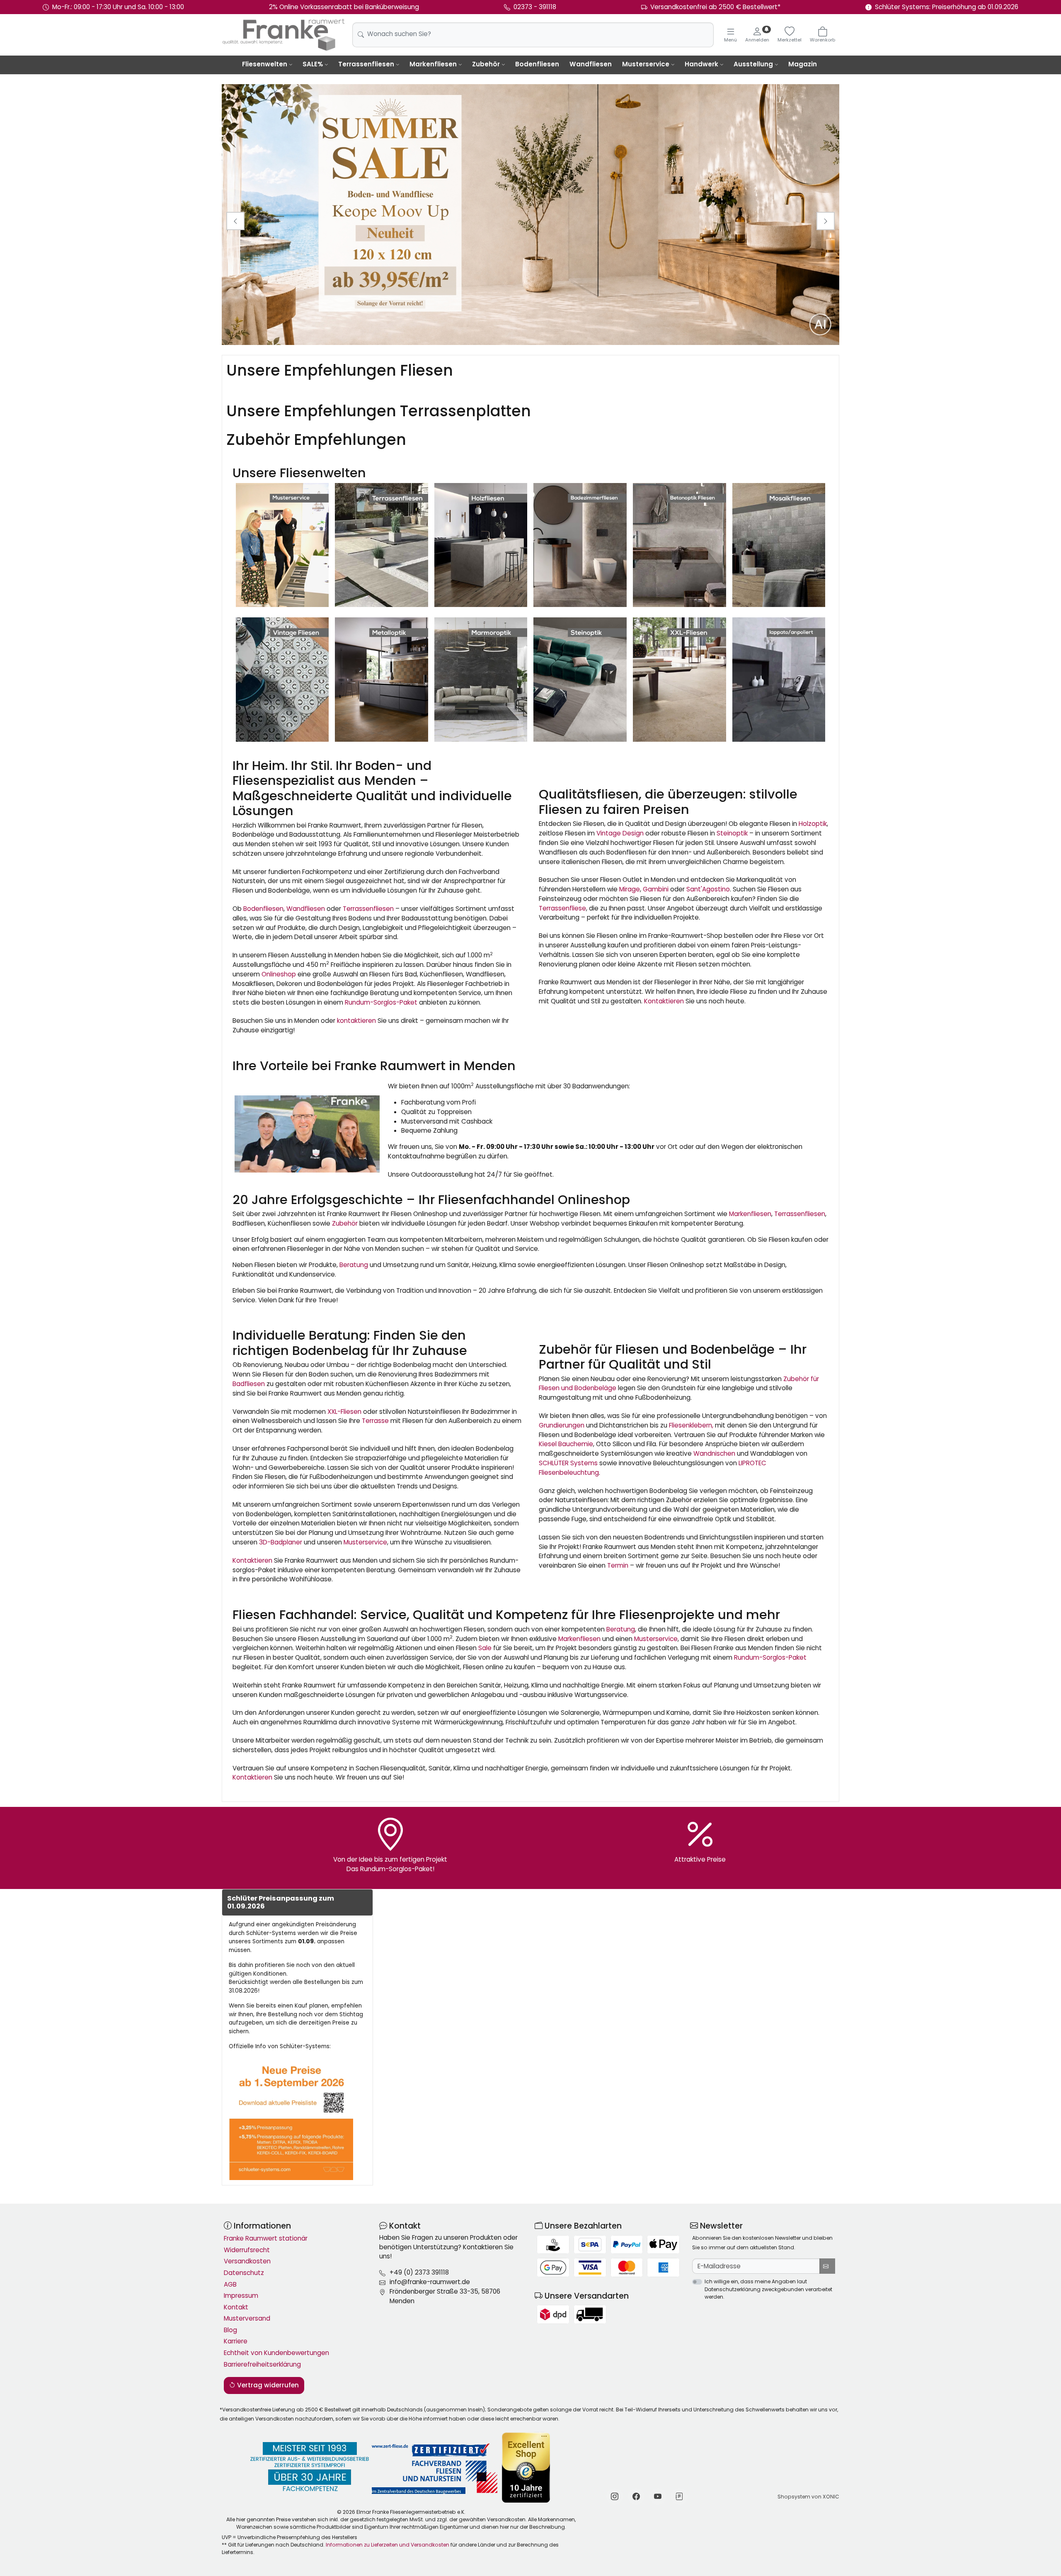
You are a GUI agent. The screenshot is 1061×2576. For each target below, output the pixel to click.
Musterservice (646, 64)
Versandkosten (247, 2261)
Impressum (241, 2296)
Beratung (354, 1265)
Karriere (236, 2341)
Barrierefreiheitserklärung (262, 2364)
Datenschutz (244, 2273)
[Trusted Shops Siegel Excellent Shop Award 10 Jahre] (527, 2468)
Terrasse (375, 1421)
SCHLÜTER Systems (568, 1463)
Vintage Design (620, 833)
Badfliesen (249, 1384)
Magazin (803, 64)
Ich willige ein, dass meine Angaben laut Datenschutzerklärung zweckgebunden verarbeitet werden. (768, 2289)
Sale (485, 1648)
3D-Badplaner (281, 1542)
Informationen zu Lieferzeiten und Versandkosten (388, 2545)
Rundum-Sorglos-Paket (381, 1002)
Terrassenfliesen (366, 64)
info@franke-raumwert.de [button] (430, 2282)
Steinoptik (732, 833)
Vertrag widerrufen (267, 2385)
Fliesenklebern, (691, 1425)
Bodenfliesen (537, 64)
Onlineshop (279, 974)
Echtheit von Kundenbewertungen (276, 2353)
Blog (230, 2330)
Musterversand (247, 2318)
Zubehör (486, 64)
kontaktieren (356, 1021)
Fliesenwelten (265, 64)
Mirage (630, 889)
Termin (618, 1565)
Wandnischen (714, 1453)
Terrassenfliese (562, 908)
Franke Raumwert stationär (266, 2238)
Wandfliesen (591, 64)
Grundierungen (562, 1425)
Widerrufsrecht (247, 2250)
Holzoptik (813, 824)
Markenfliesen (433, 64)
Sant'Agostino (708, 889)
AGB (230, 2284)
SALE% (313, 64)
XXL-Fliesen (344, 1412)
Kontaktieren (664, 1001)
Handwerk (701, 64)
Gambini (656, 889)
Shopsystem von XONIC (808, 2497)
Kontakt (236, 2307)
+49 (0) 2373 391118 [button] (419, 2272)
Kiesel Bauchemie (566, 1444)
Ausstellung (753, 64)
